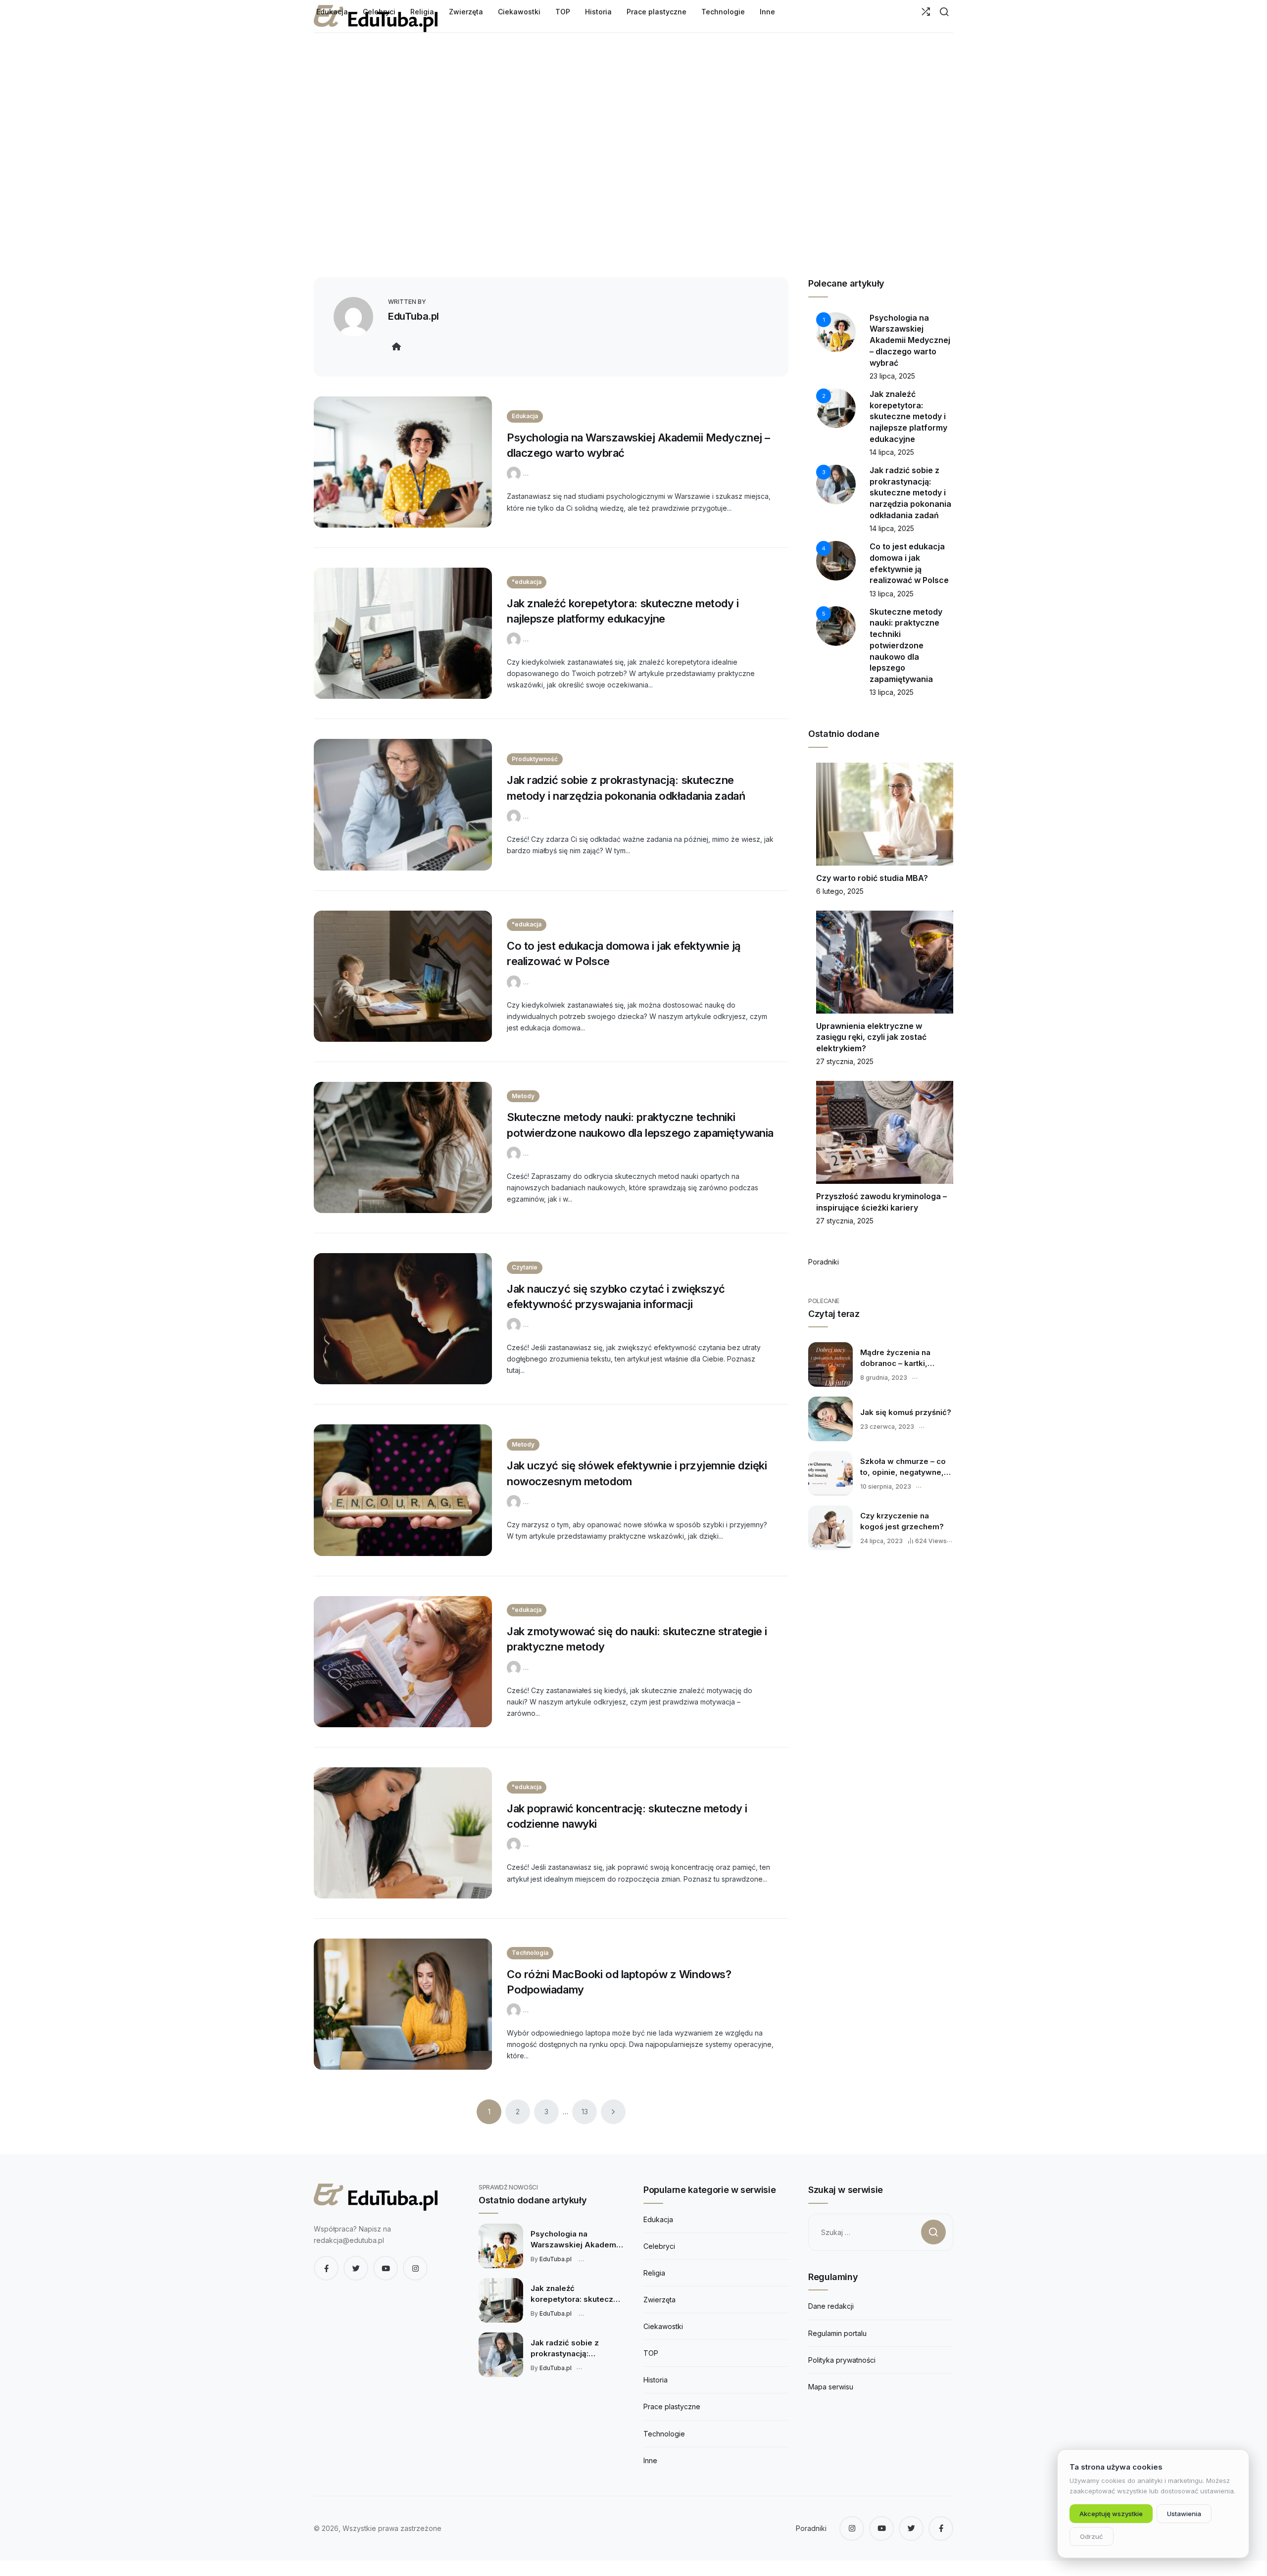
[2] (836, 408)
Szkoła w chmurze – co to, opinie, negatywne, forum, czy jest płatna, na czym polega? (903, 1467)
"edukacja (527, 582)
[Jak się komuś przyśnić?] (830, 1419)
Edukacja (525, 416)
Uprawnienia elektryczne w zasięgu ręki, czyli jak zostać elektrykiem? (871, 1037)
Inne (650, 2460)
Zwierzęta (659, 2300)
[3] (836, 484)
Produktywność (535, 759)
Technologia (530, 1953)
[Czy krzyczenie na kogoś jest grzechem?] (830, 1528)
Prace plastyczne (672, 2406)
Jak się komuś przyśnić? (906, 1412)
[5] (836, 625)
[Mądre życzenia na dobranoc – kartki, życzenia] (830, 1364)
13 (585, 2112)
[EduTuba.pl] (515, 473)
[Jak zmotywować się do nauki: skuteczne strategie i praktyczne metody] (403, 1662)
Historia (656, 2380)
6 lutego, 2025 (840, 891)
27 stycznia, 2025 (845, 1061)
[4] (836, 560)
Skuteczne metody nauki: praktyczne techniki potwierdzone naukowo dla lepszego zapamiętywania (906, 645)
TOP (651, 2353)
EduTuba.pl (414, 316)
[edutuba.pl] (376, 2197)
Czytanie (525, 1267)
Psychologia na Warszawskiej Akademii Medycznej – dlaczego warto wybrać (910, 340)
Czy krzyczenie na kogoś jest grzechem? (902, 1521)
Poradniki (824, 1262)
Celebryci (659, 2246)
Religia (654, 2273)
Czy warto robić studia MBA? (872, 878)
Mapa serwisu (831, 2387)
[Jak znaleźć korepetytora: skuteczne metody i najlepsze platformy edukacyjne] (403, 633)
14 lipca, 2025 (892, 452)
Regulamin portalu (837, 2333)
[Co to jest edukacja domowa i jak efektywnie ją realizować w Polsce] (403, 976)
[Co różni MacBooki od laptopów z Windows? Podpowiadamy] (403, 2004)
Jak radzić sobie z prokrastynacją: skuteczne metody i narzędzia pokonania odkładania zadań (910, 493)
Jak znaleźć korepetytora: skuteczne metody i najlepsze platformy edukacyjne (908, 416)
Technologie (664, 2434)
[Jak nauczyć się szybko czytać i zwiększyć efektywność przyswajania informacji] (403, 1319)
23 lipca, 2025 (892, 376)
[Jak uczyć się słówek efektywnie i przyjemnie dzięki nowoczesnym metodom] (403, 1490)
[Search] (944, 12)
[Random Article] (926, 12)
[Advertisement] (633, 178)
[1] (836, 331)
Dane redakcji (831, 2306)
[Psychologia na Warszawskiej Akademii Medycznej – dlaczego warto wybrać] (403, 462)
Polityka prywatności (842, 2360)
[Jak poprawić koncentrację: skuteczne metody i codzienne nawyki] (403, 1833)
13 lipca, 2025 (892, 594)
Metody (523, 1096)
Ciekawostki (663, 2326)
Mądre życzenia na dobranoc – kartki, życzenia (895, 1358)
